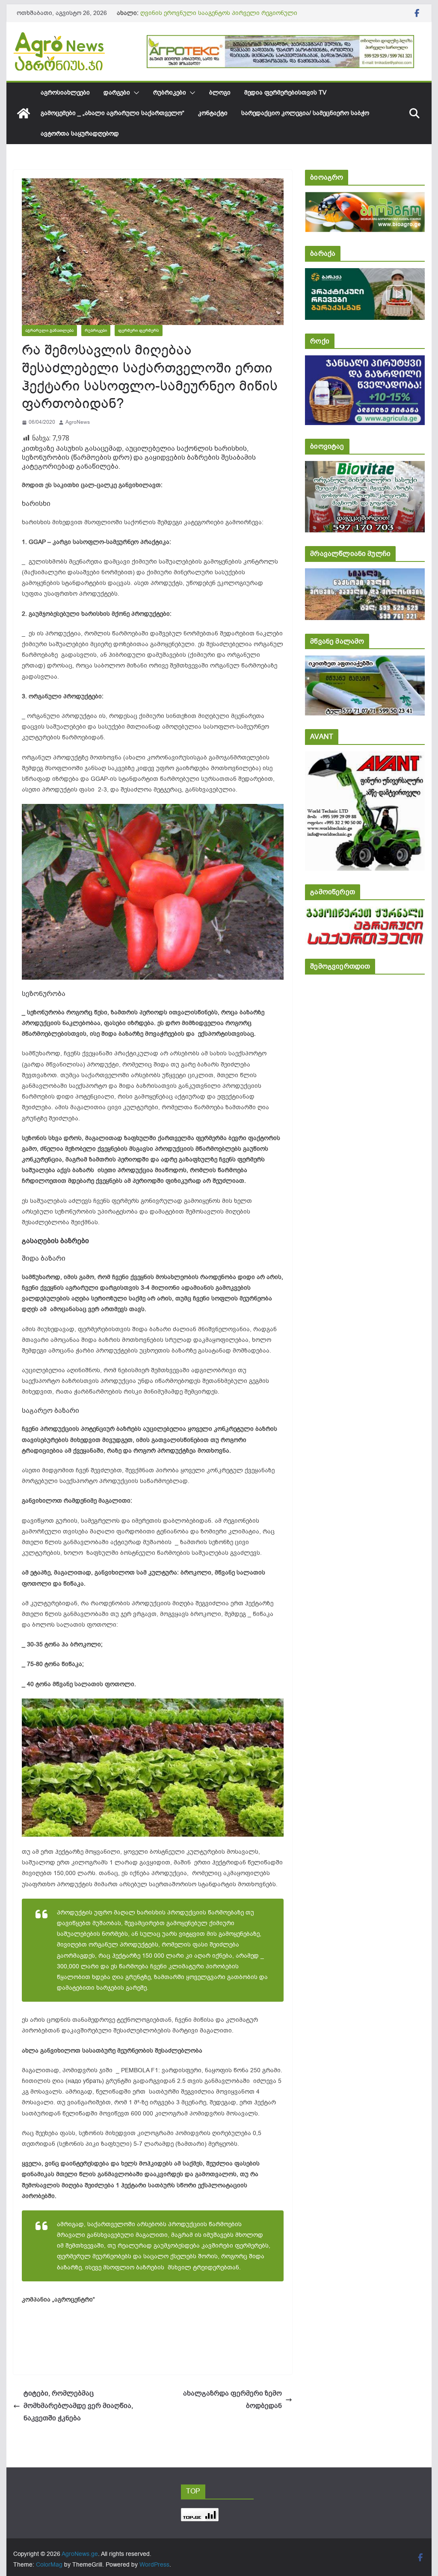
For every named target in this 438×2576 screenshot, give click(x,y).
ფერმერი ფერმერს (139, 330)
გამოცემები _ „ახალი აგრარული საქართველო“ (112, 113)
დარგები (117, 93)
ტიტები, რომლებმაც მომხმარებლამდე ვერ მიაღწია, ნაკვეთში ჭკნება (78, 2406)
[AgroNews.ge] (24, 113)
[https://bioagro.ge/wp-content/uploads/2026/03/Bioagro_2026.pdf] (365, 198)
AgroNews (78, 422)
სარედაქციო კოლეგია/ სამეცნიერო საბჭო (305, 113)
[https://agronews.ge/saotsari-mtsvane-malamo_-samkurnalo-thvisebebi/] (365, 661)
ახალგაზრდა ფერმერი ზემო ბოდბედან (232, 2400)
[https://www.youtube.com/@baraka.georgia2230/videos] (365, 274)
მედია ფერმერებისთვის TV (285, 93)
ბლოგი (220, 93)
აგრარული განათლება (49, 330)
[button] (135, 93)
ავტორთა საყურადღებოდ (80, 134)
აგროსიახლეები (65, 93)
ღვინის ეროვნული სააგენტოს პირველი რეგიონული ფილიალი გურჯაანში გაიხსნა (219, 17)
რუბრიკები (170, 93)
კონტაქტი (213, 113)
